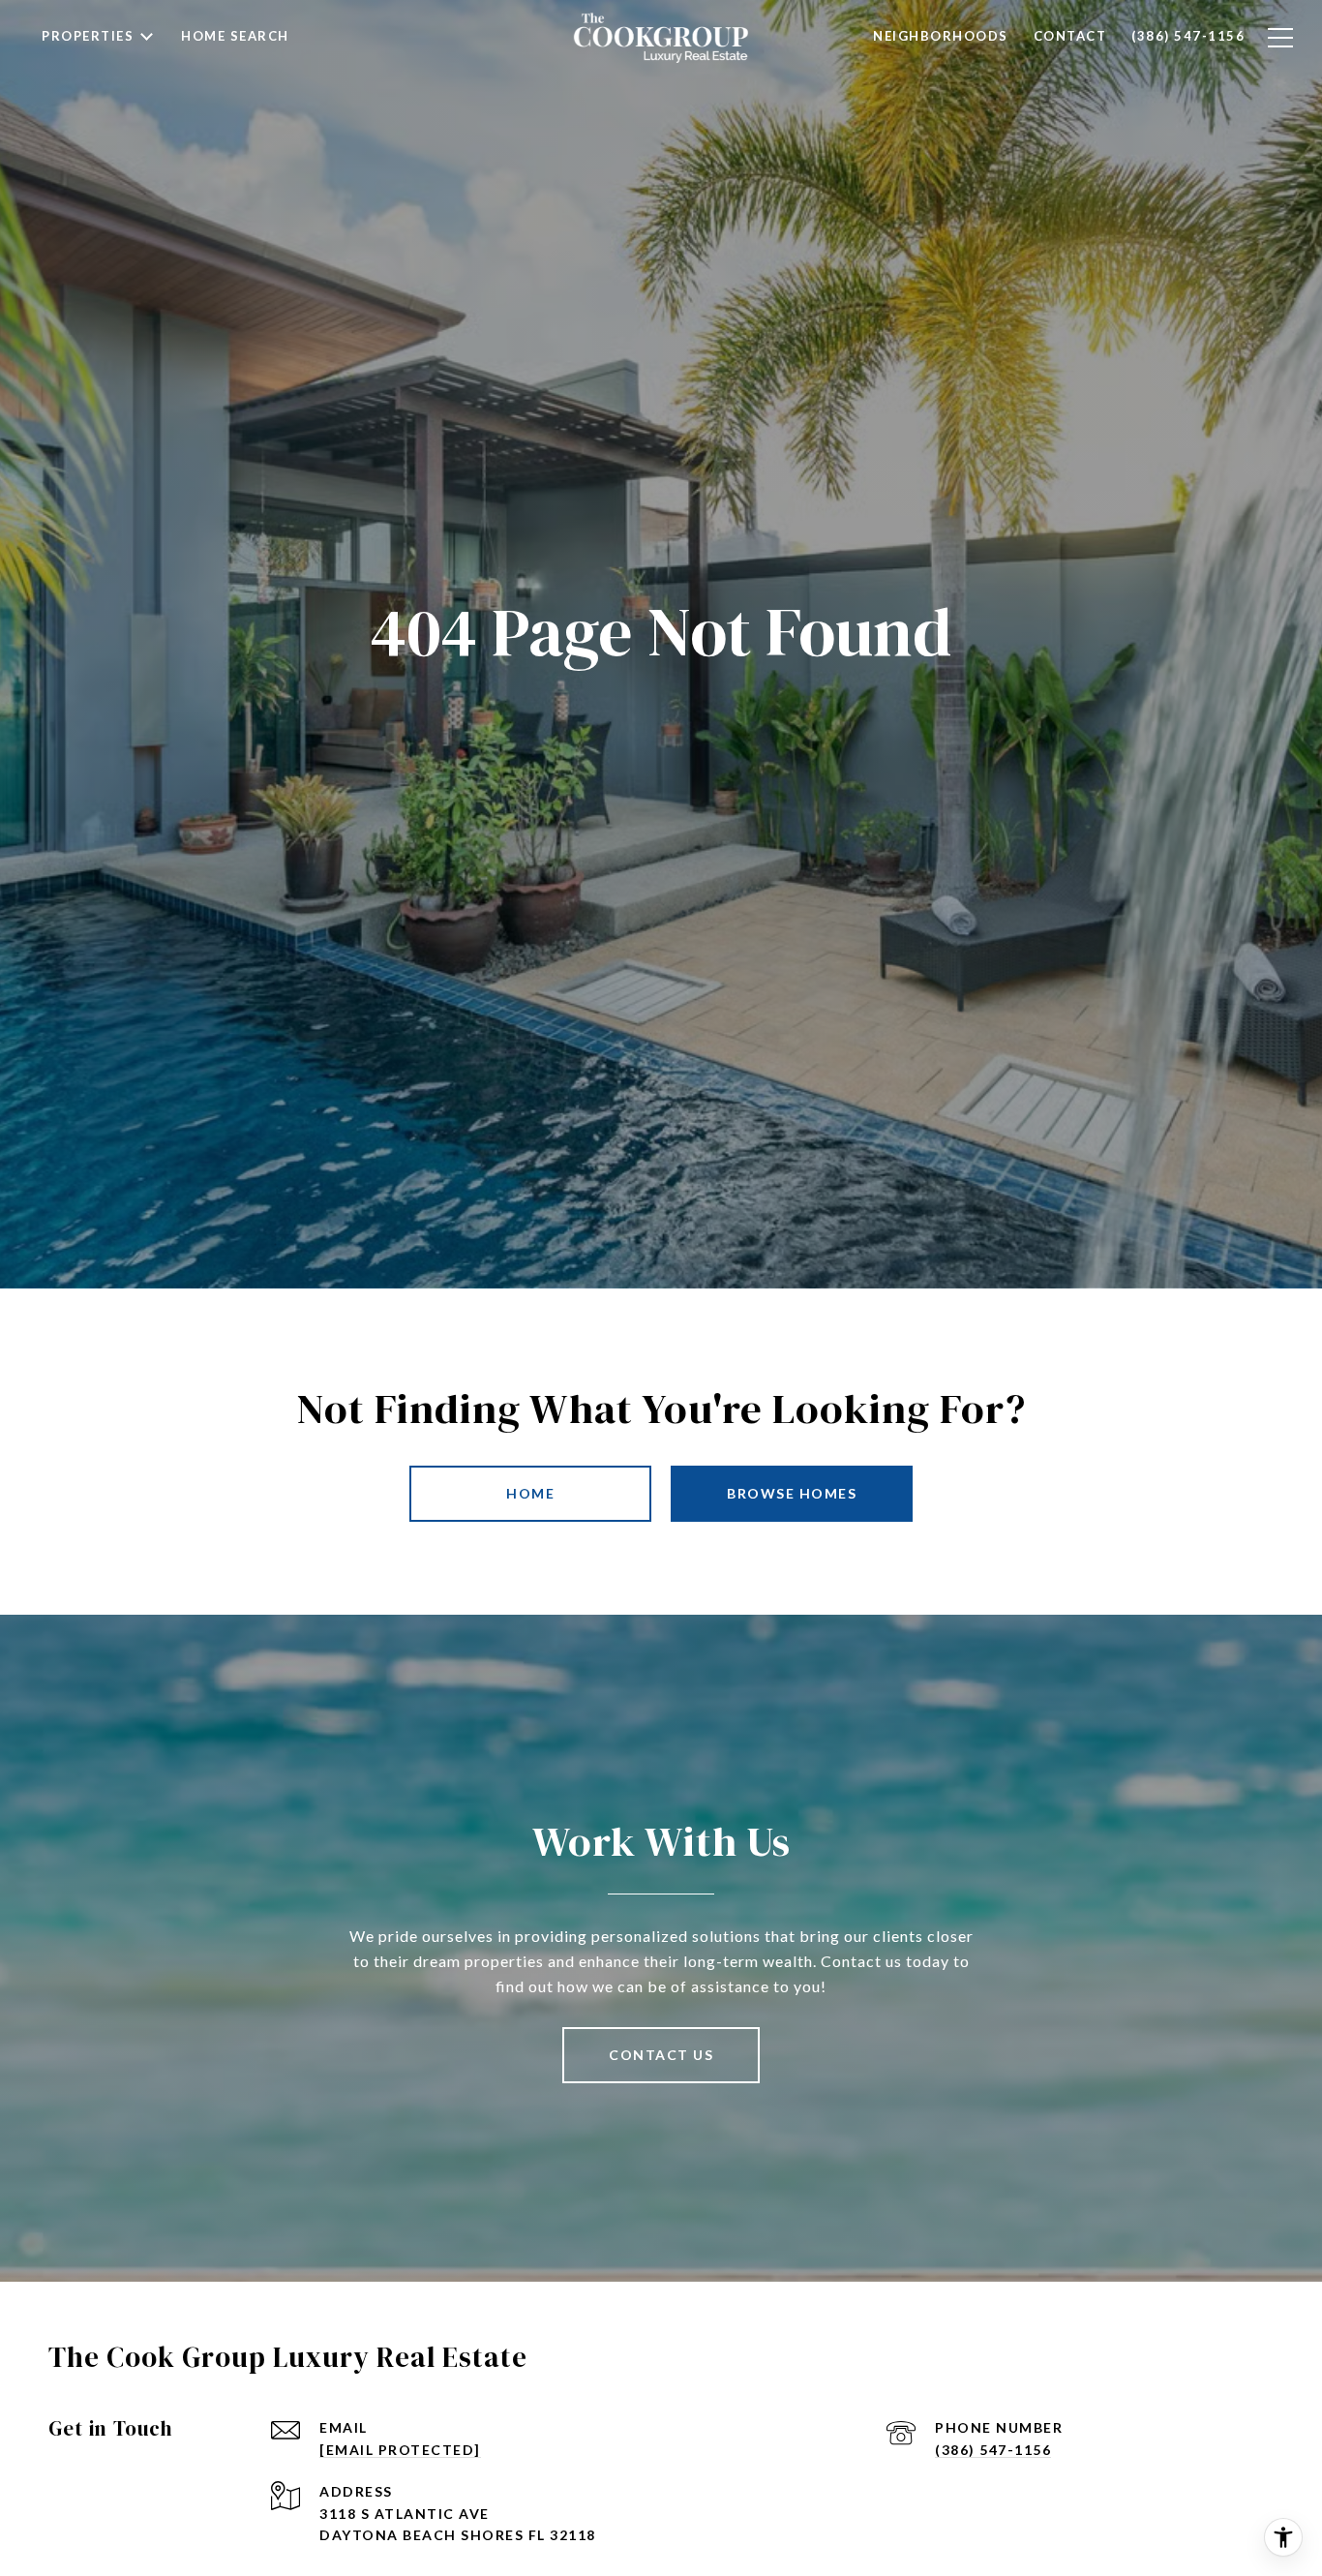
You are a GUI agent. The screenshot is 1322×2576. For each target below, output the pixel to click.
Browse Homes (792, 1493)
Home (530, 1493)
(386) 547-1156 (993, 2450)
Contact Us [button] (661, 2055)
